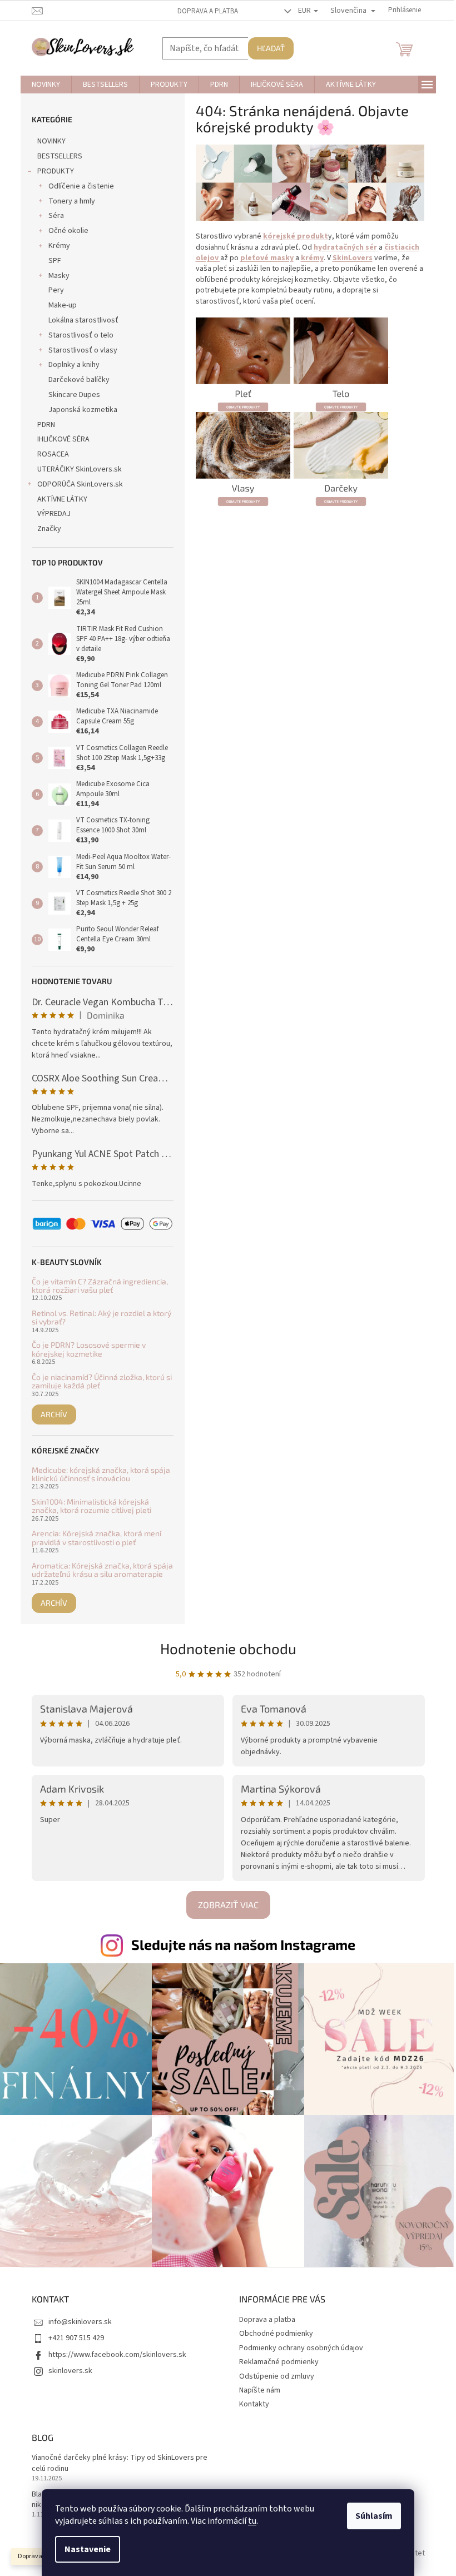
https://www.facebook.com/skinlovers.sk (117, 2355)
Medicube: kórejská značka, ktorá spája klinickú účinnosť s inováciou (101, 1474)
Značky (49, 529)
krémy (312, 258)
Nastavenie (88, 2549)
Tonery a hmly (72, 201)
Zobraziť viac (228, 1905)
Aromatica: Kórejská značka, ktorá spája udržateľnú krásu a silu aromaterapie (102, 1570)
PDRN (46, 425)
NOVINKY (51, 141)
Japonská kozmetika (83, 410)
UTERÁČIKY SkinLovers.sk (80, 469)
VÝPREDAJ (54, 514)
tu (252, 2521)
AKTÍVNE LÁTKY (62, 499)
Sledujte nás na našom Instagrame (243, 1944)
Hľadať (271, 48)
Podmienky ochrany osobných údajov (301, 2348)
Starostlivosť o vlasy (83, 350)
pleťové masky (267, 258)
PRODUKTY (56, 171)
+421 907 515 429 (76, 2338)
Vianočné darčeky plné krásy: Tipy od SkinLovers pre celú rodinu (120, 2463)
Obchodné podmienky (276, 2334)
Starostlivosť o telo (81, 335)
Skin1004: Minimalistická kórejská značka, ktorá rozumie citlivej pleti (91, 1506)
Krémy (59, 246)
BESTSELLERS (60, 156)
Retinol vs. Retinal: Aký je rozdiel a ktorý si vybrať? (101, 1317)
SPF (55, 261)
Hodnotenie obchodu (228, 1648)
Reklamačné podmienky (279, 2362)
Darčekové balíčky (79, 380)
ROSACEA (53, 454)
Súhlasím (374, 2516)
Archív (54, 1414)
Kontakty (254, 2404)
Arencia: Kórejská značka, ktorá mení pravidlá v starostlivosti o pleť (96, 1538)
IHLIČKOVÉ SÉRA (63, 439)
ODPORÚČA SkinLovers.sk (80, 484)
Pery (56, 290)
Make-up (63, 305)
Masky (59, 276)
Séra (56, 216)
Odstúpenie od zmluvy (277, 2376)
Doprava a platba (208, 11)
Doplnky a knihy (74, 365)
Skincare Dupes (74, 395)
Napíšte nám (260, 2390)
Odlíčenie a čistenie (81, 186)
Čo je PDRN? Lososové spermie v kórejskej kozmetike (89, 1349)
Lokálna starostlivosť (83, 320)
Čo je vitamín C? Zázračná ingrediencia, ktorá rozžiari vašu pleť (100, 1286)
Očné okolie (68, 231)
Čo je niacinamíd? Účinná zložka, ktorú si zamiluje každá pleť (102, 1381)
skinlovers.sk (70, 2371)
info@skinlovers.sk (80, 2322)
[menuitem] (46, 85)
